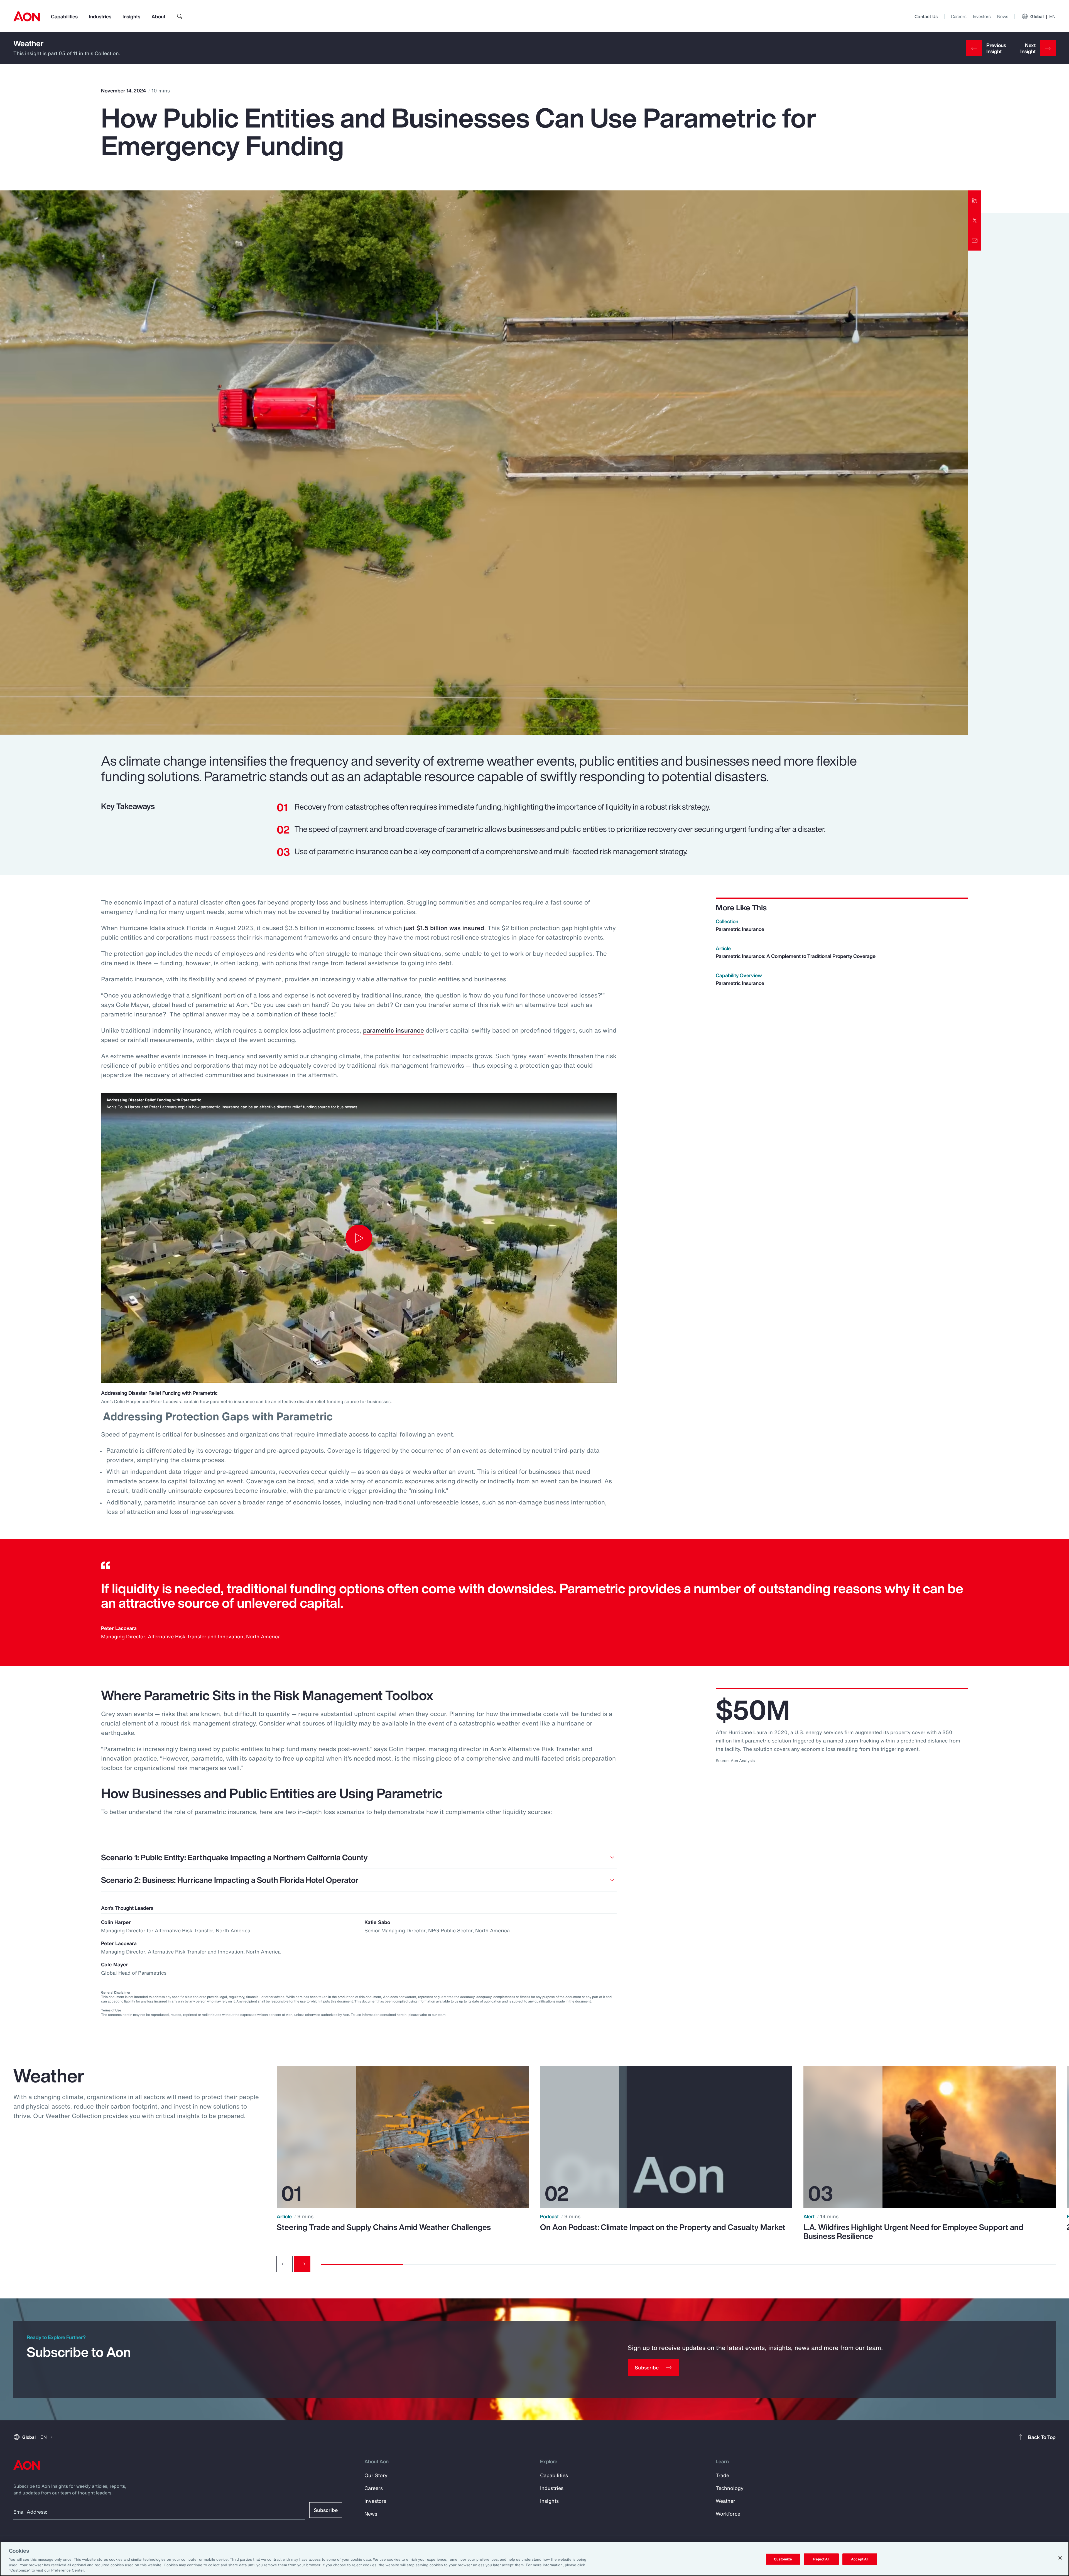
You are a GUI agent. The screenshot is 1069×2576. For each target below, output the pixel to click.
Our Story (376, 2475)
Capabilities (64, 16)
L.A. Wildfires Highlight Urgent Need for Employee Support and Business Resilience (913, 2232)
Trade (722, 2475)
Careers (959, 16)
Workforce (728, 2514)
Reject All (821, 2559)
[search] (180, 16)
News (1003, 16)
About (158, 16)
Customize (783, 2559)
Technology (730, 2488)
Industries (100, 16)
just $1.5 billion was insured (444, 928)
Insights (131, 16)
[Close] (1060, 2558)
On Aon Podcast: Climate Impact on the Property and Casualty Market (663, 2227)
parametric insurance (393, 1030)
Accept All (860, 2559)
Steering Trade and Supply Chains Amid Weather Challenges (384, 2227)
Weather (29, 43)
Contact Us (926, 16)
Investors (982, 16)
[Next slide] (302, 2264)
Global (1043, 16)
